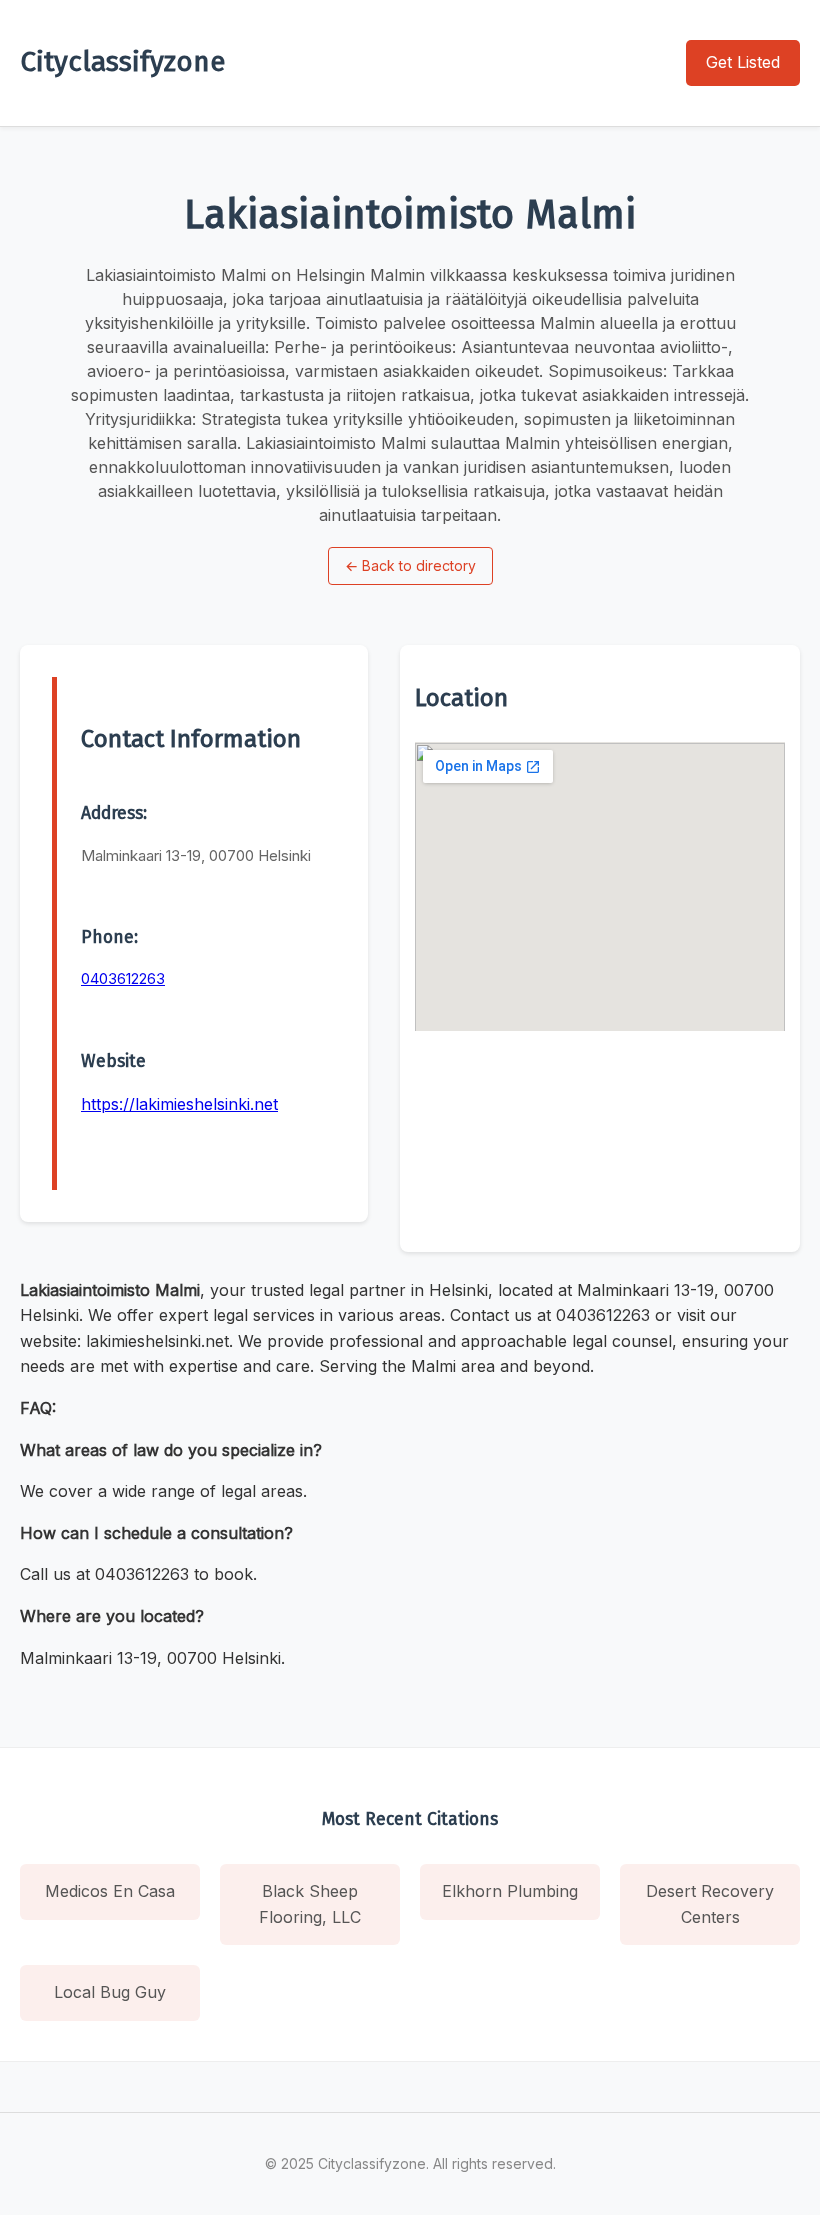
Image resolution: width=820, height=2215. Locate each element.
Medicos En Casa (110, 1891)
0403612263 (123, 978)
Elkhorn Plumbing (510, 1891)
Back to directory (410, 565)
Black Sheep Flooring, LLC (310, 1904)
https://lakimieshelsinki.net (179, 1104)
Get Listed (743, 62)
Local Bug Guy (110, 1992)
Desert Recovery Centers (710, 1904)
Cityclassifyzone (122, 61)
